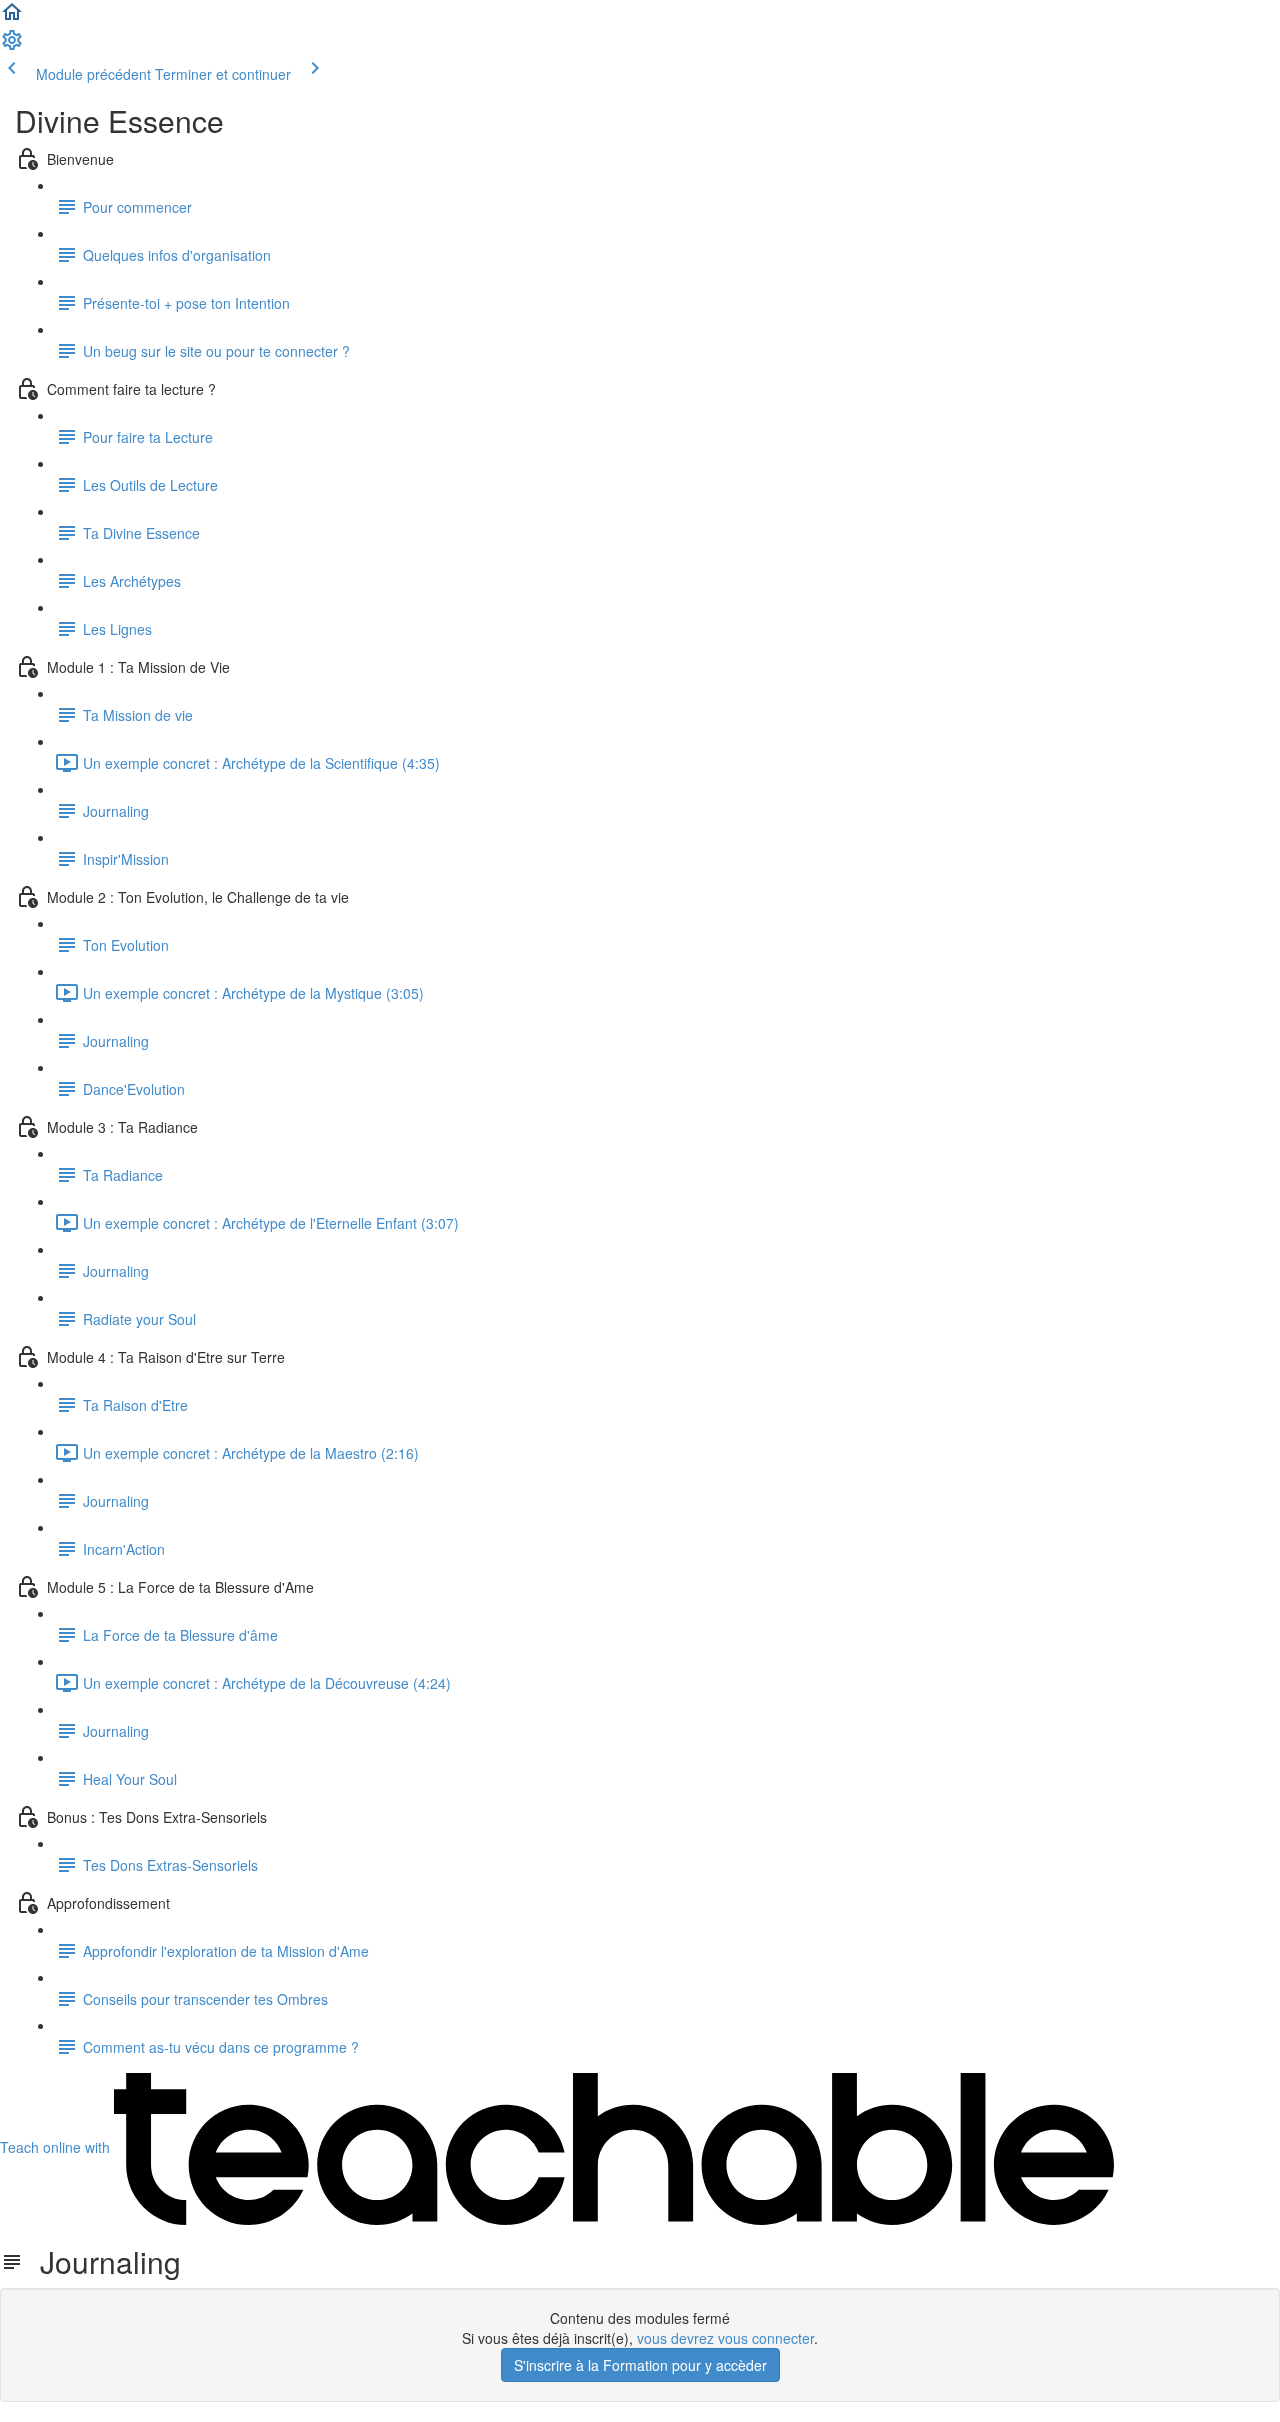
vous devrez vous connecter (725, 2338)
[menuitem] (12, 46)
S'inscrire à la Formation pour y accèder (640, 2365)
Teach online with (57, 2147)
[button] (12, 18)
